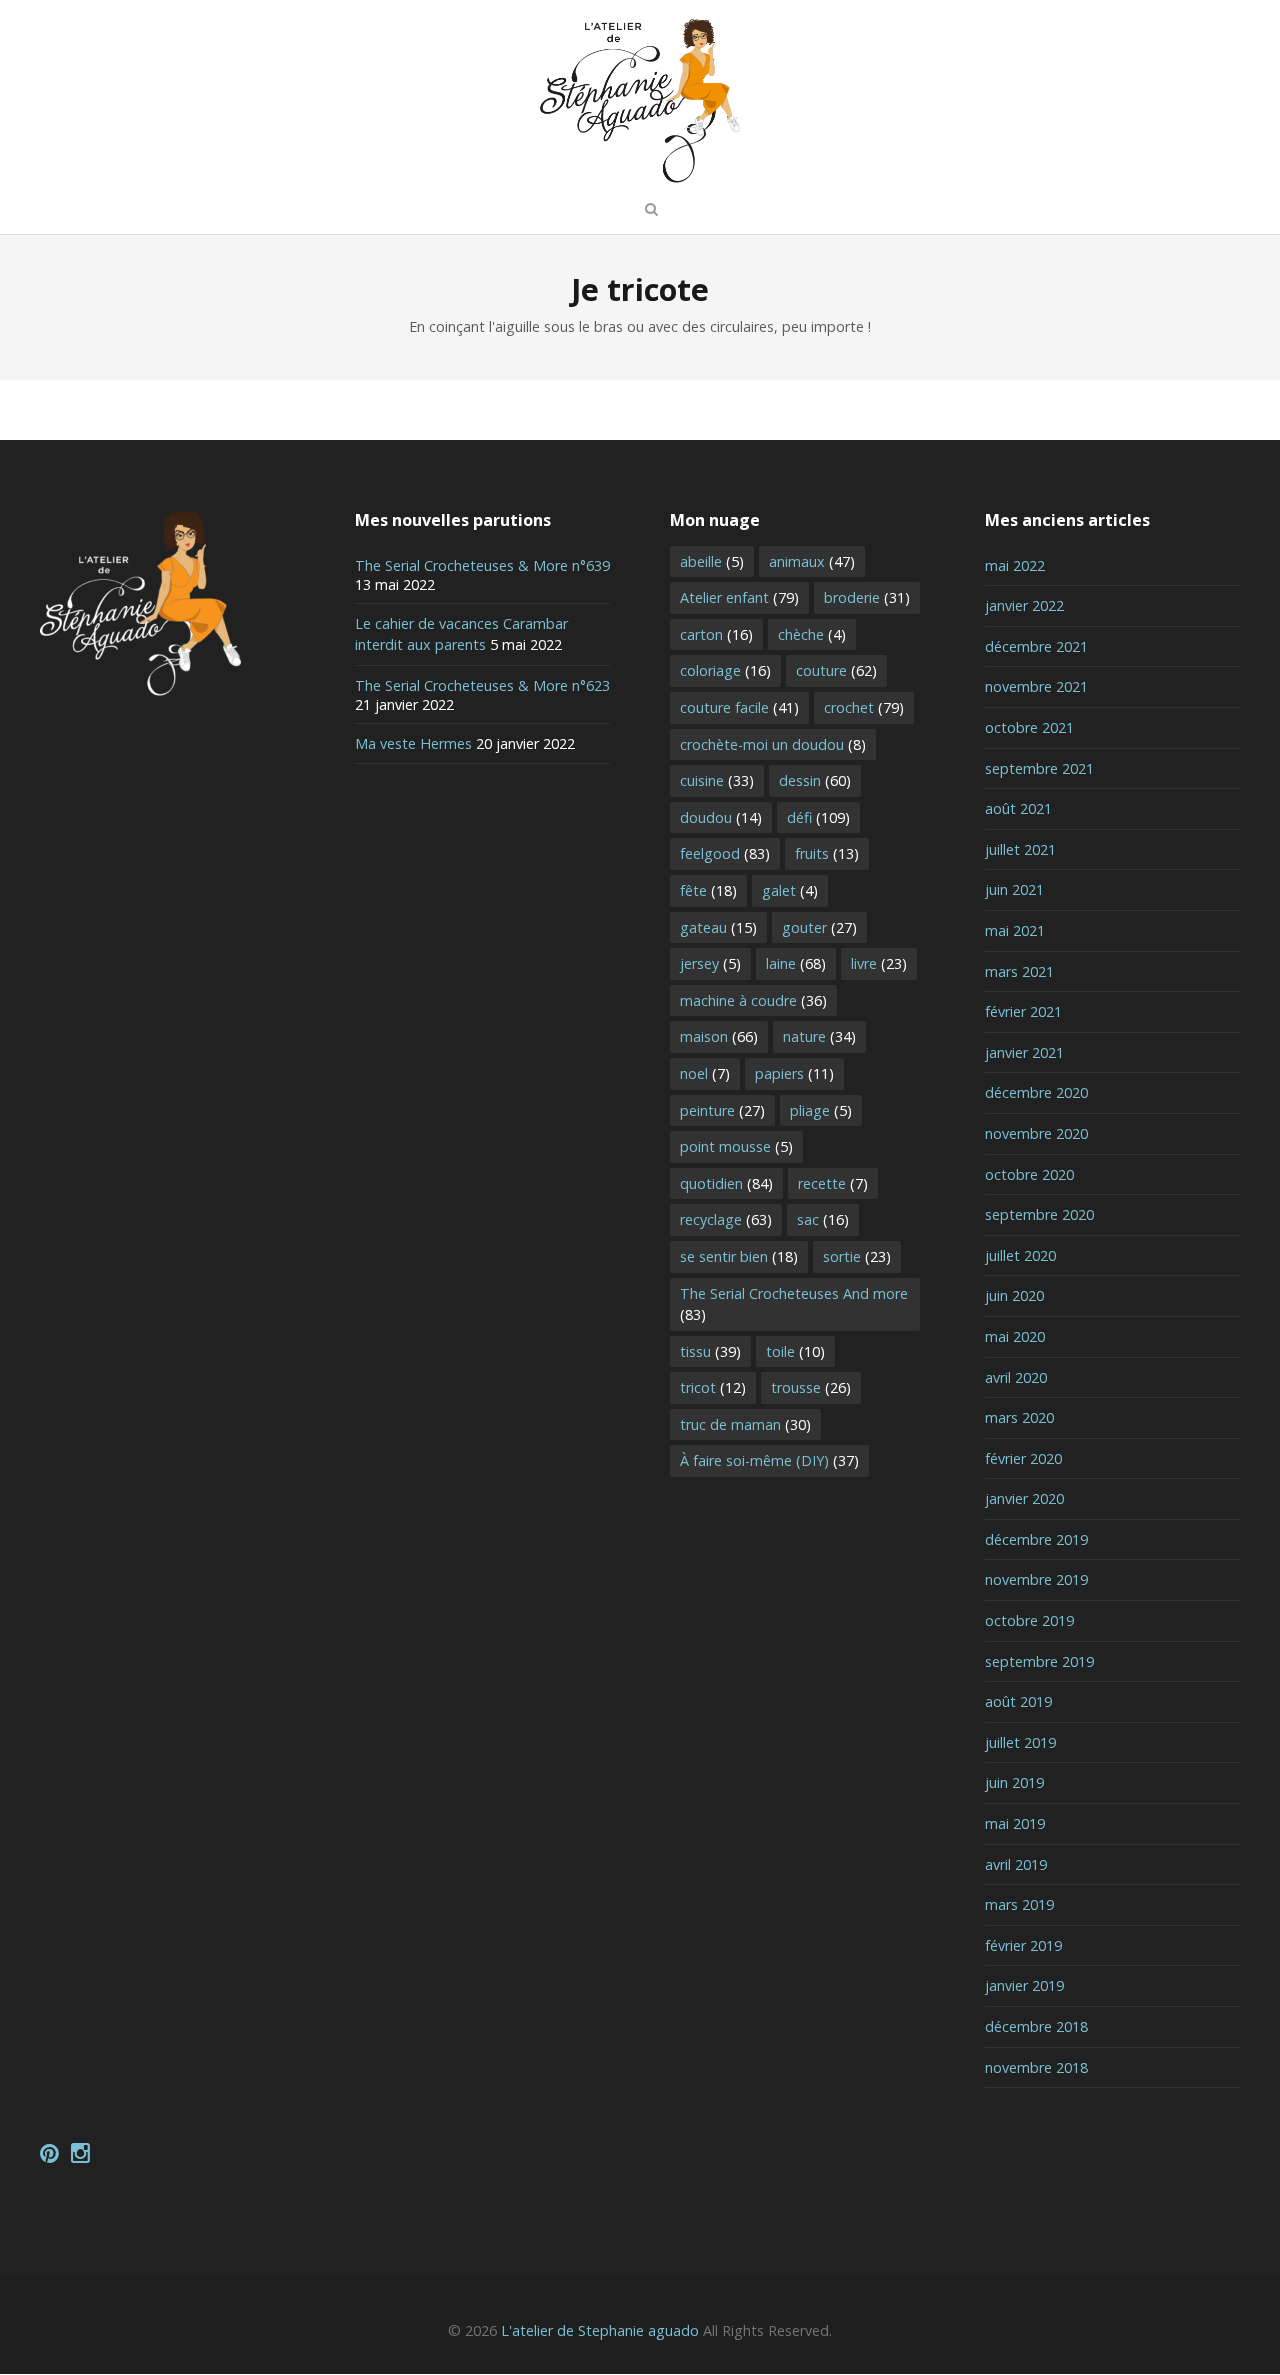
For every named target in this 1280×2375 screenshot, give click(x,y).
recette (833, 1183)
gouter (819, 927)
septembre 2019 (1039, 1661)
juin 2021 (1014, 889)
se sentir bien (739, 1256)
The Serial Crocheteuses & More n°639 (482, 565)
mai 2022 (1015, 565)
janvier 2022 (1024, 605)
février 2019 (1023, 1945)
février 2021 (1023, 1011)
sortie (857, 1256)
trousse (811, 1387)
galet (790, 890)
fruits (827, 853)
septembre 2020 (1039, 1214)
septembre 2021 (1039, 768)
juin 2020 (1014, 1295)
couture (836, 670)
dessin (815, 780)
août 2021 (1018, 808)
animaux (812, 561)
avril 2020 (1016, 1377)
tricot (713, 1387)
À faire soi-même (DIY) (769, 1460)
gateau (718, 927)
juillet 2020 (1020, 1255)
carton (716, 634)
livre (879, 963)
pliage (821, 1110)
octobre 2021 (1029, 727)
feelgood (725, 853)
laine (796, 963)
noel (705, 1073)
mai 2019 (1015, 1823)
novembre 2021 (1036, 686)
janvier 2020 (1024, 1498)
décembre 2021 (1036, 646)
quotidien (726, 1183)
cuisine (717, 780)
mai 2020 (1015, 1336)
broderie (867, 597)
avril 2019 (1016, 1864)
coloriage (725, 670)
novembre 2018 (1036, 2067)
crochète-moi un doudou (773, 744)
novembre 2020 (1036, 1133)
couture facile (739, 707)
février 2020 (1023, 1458)
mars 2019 (1019, 1904)
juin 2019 (1014, 1782)
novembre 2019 (1036, 1579)
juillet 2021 (1020, 849)
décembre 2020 (1036, 1092)
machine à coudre (753, 1000)
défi (818, 817)
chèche (812, 634)
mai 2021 (1015, 930)
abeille (712, 561)
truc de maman (745, 1424)
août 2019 (1018, 1701)
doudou (721, 817)
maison (719, 1036)
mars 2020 (1019, 1417)
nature (819, 1036)
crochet (864, 707)
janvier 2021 (1024, 1052)
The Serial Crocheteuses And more (794, 1304)
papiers (794, 1073)
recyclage (726, 1219)
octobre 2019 (1029, 1620)
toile (795, 1351)
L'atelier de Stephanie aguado (600, 2330)
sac (823, 1219)
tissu (710, 1351)
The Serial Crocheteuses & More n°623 (482, 685)
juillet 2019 (1020, 1742)
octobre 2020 (1029, 1174)
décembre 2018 (1036, 2026)
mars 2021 (1019, 971)
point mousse (736, 1146)
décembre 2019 (1036, 1539)
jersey (710, 963)
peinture (722, 1110)
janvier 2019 (1024, 1985)
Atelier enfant (739, 597)
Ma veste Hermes (413, 743)
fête (708, 890)
